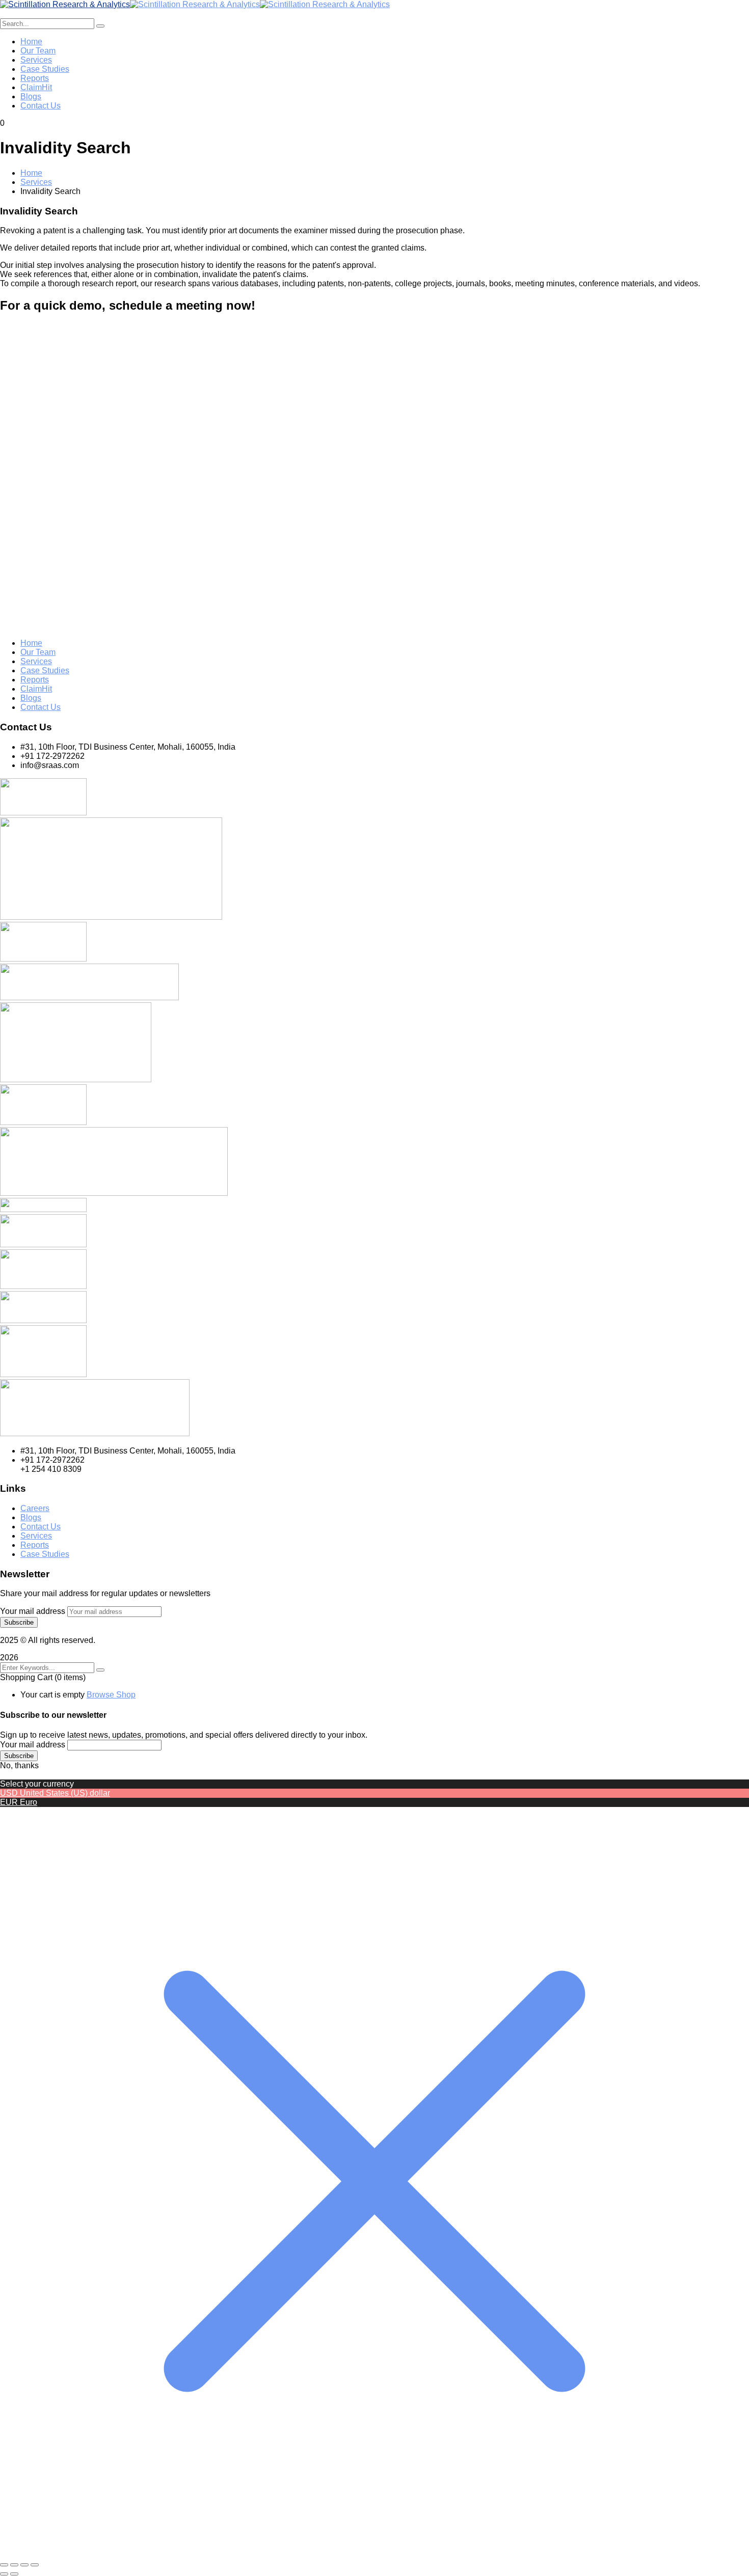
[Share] (24, 2565)
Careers (35, 1508)
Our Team (38, 652)
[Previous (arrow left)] (4, 2574)
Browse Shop (111, 1695)
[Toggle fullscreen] (14, 2565)
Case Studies (45, 670)
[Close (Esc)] (35, 2565)
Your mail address (33, 1611)
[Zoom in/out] (4, 2565)
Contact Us (41, 707)
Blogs (31, 698)
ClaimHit (36, 689)
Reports (35, 680)
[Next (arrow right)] (14, 2574)
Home (31, 173)
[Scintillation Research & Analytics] (65, 4)
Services (36, 182)
